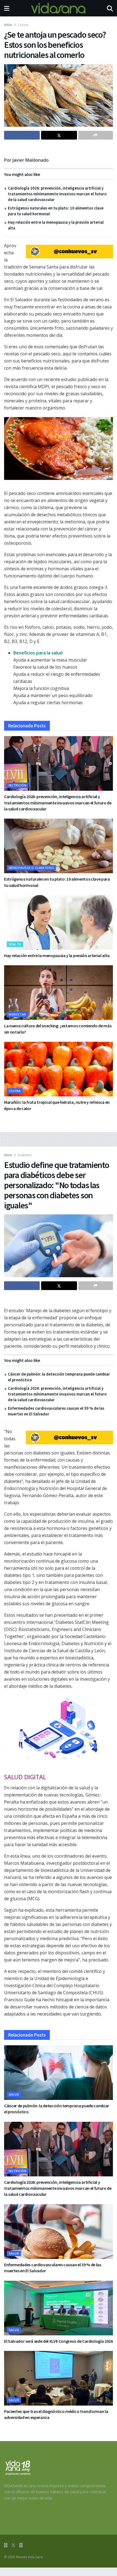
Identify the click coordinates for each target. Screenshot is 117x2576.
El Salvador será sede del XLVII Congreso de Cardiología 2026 (59, 2341)
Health (15, 944)
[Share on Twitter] (59, 135)
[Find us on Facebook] (6, 2545)
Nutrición (18, 785)
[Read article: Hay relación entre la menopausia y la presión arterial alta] (59, 922)
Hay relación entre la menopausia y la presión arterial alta (57, 955)
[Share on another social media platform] (96, 135)
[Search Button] (110, 8)
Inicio (8, 25)
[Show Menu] (7, 8)
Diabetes (25, 1155)
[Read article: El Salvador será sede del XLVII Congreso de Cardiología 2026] (59, 2308)
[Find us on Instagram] (21, 2545)
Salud (14, 2094)
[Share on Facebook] (22, 135)
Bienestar (17, 1014)
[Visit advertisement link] (69, 252)
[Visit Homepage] (58, 8)
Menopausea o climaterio (31, 868)
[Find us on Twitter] (13, 2545)
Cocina (23, 25)
